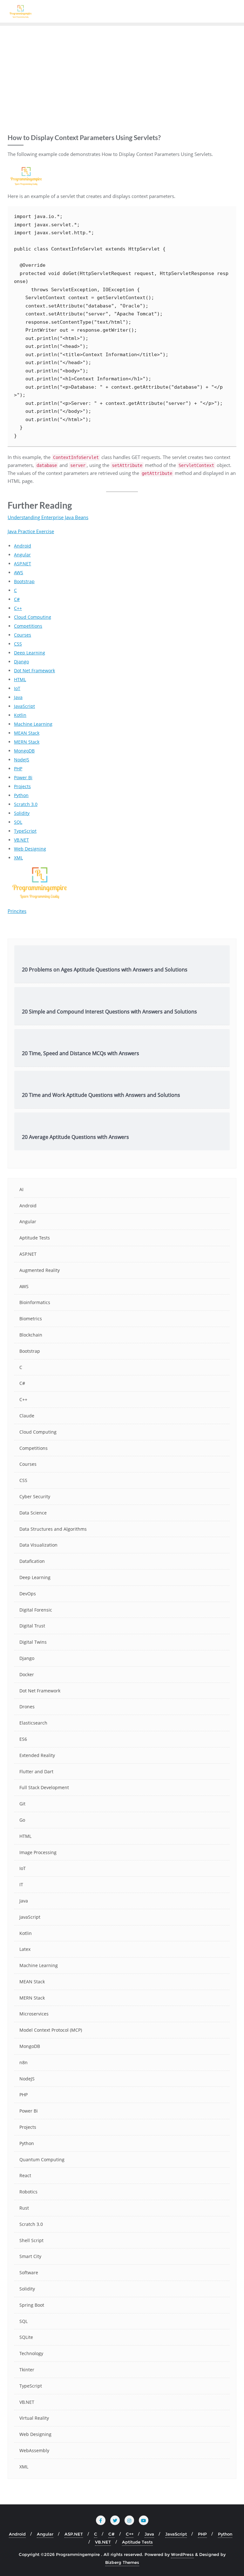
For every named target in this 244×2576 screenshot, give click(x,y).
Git (22, 1804)
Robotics (28, 2192)
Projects (22, 786)
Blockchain (31, 1335)
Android (23, 546)
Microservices (34, 2014)
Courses (23, 635)
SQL (18, 822)
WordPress (182, 2554)
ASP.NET (23, 564)
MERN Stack (27, 742)
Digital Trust (32, 1626)
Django (21, 662)
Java (18, 697)
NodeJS (22, 760)
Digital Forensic (36, 1610)
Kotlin (20, 715)
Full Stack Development (44, 1787)
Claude (27, 1416)
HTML (20, 679)
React (25, 2175)
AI (21, 1189)
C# (17, 599)
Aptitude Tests (35, 1238)
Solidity (22, 813)
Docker (27, 1674)
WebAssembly (34, 2450)
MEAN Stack (27, 733)
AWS (19, 572)
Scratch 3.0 (26, 804)
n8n (24, 2062)
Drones (27, 1707)
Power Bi (23, 777)
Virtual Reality (34, 2418)
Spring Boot (32, 2305)
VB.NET (21, 840)
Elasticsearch (33, 1723)
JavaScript (24, 706)
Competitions (28, 626)
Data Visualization (38, 1545)
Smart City (30, 2256)
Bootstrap (24, 581)
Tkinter (27, 2370)
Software (29, 2273)
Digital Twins (33, 1642)
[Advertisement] (122, 74)
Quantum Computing (42, 2160)
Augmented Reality (40, 1270)
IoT (17, 688)
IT (21, 1884)
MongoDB (24, 751)
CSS (18, 644)
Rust (24, 2208)
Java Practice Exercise (31, 531)
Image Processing (38, 1852)
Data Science (33, 1513)
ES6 (23, 1739)
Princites (17, 911)
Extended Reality (37, 1755)
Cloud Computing (33, 617)
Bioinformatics (35, 1302)
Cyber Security (35, 1496)
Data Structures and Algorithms (53, 1529)
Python (21, 795)
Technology (31, 2353)
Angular (22, 555)
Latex (25, 1949)
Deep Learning (30, 653)
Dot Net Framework (34, 670)
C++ (18, 608)
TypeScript (25, 831)
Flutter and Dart (36, 1771)
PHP (18, 769)
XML (18, 858)
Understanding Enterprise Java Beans (48, 517)
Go (22, 1820)
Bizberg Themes (122, 2562)
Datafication (32, 1561)
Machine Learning (33, 724)
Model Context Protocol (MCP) (51, 2030)
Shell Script (31, 2240)
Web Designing (30, 849)
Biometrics (31, 1319)
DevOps (28, 1594)
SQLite (26, 2337)
